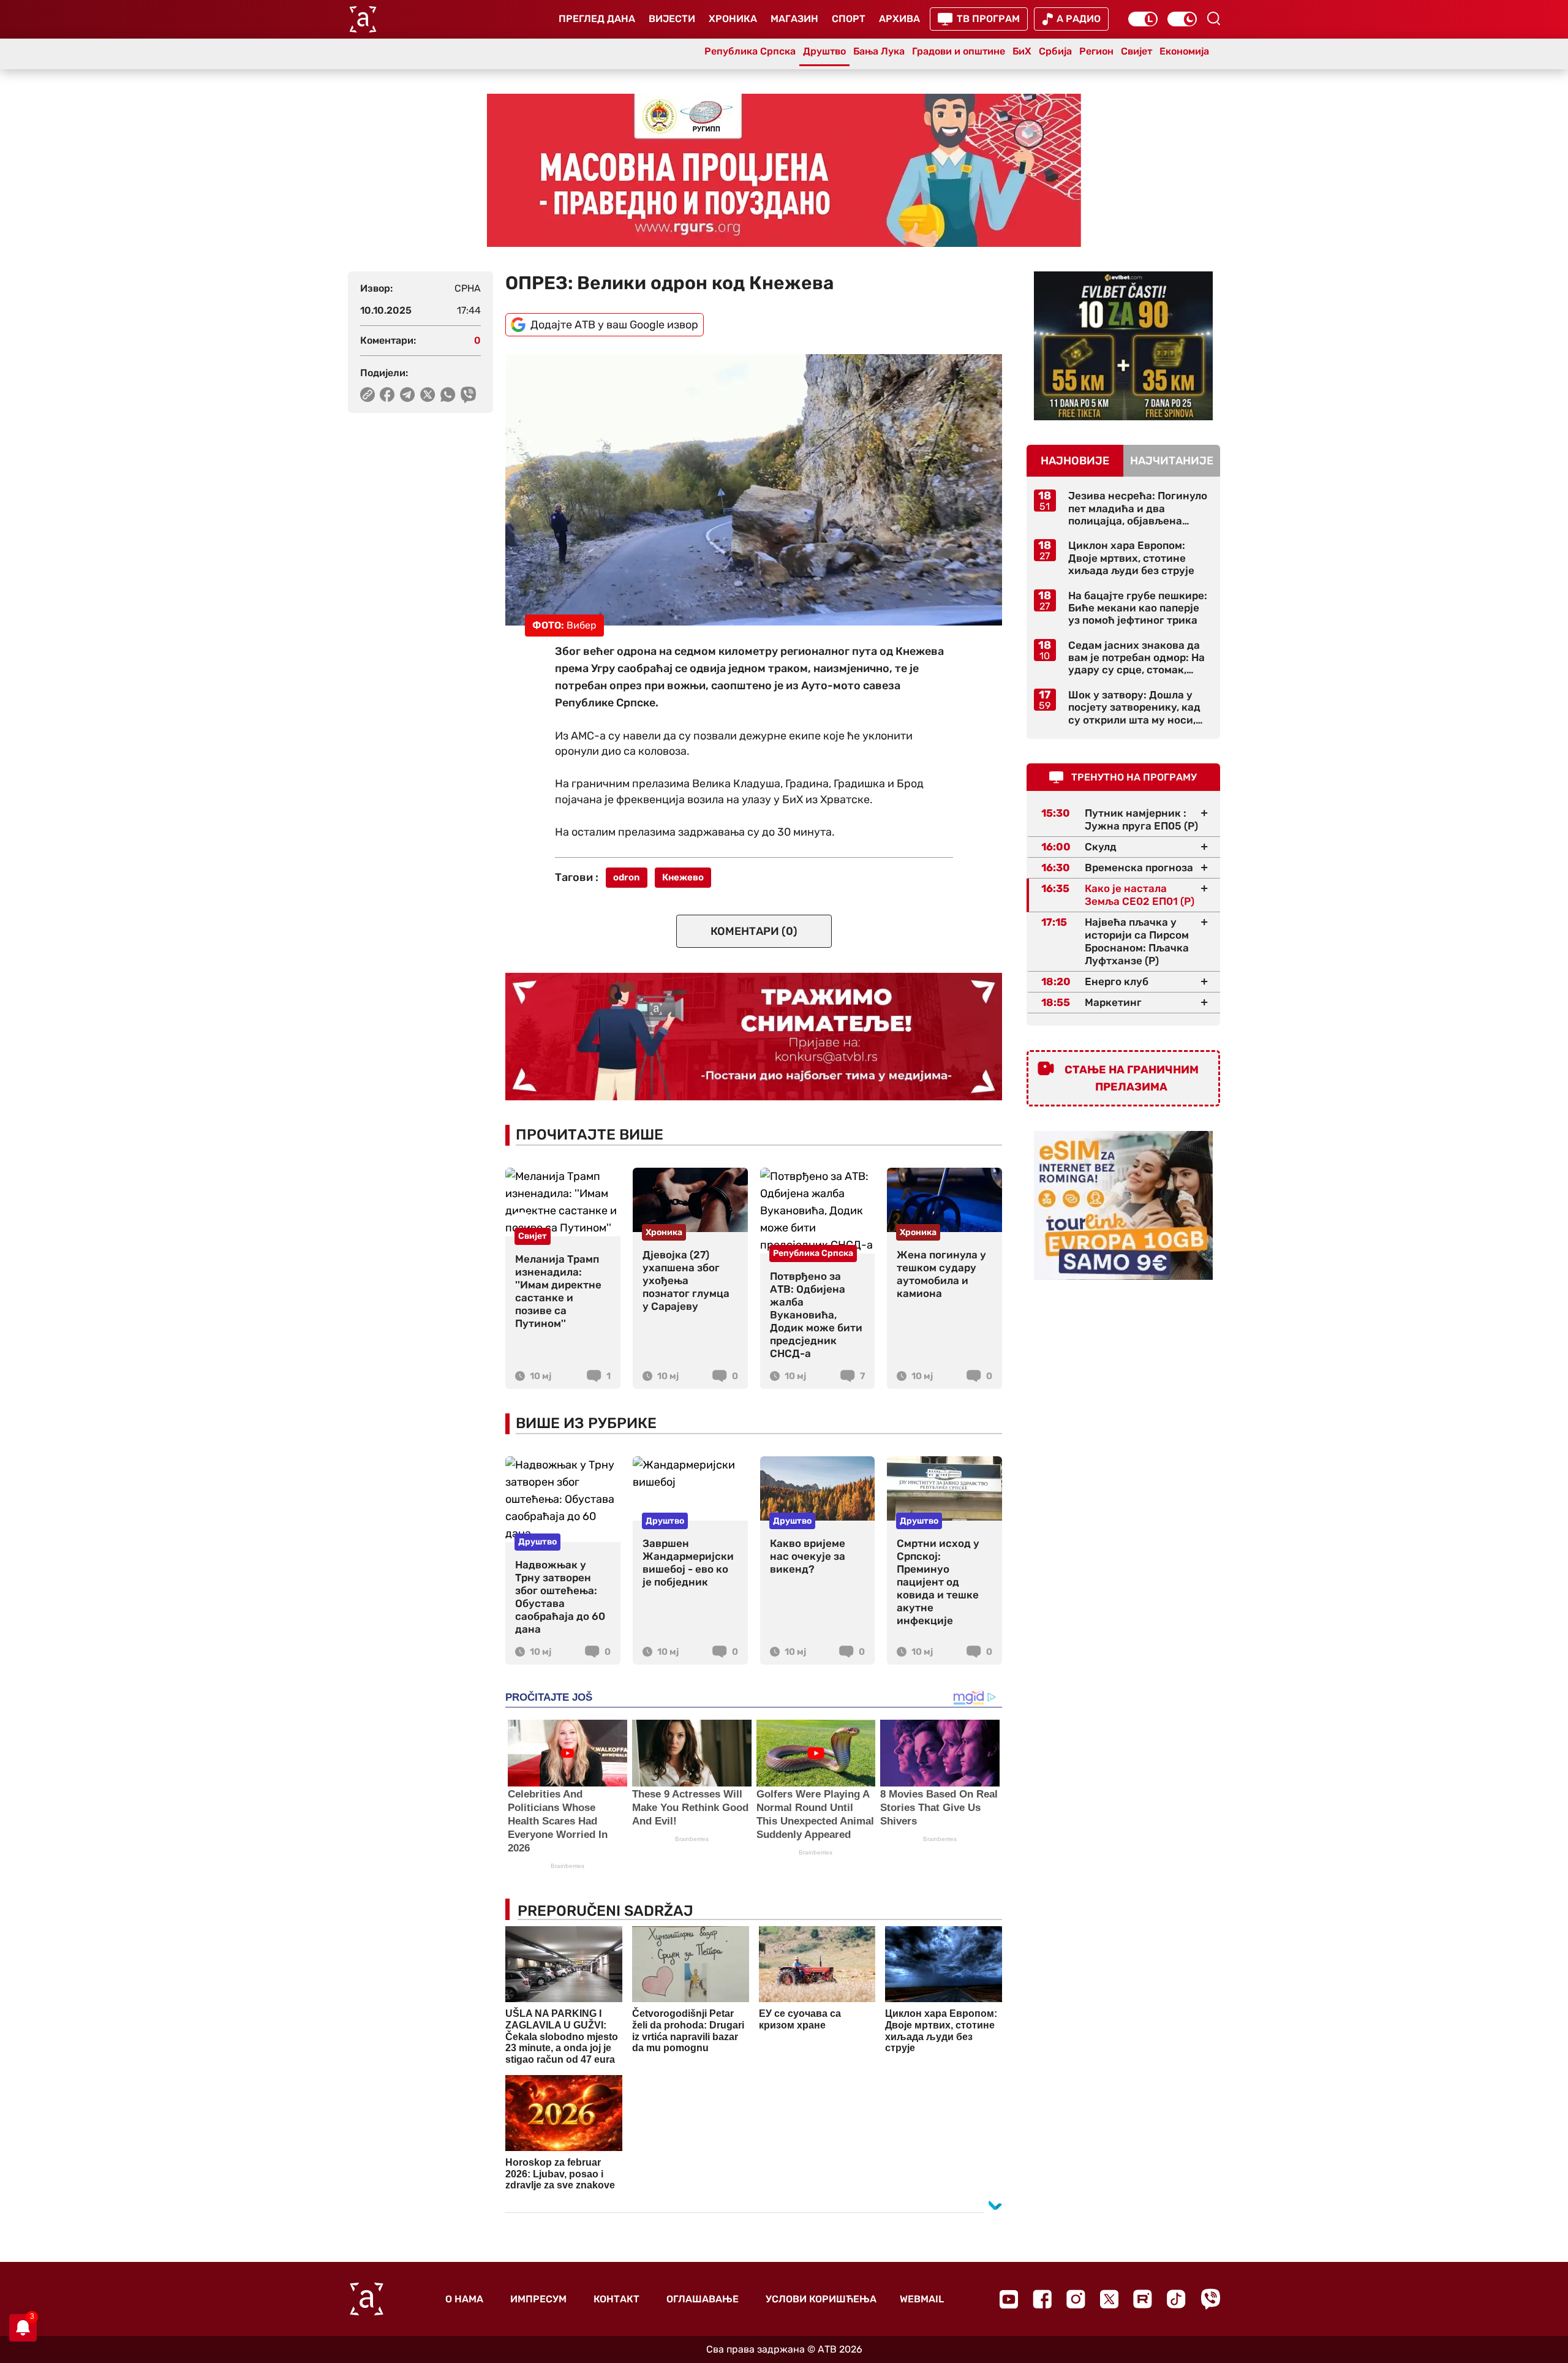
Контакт (616, 2299)
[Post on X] (428, 395)
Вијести (672, 19)
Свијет (1136, 51)
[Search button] (1213, 18)
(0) (754, 931)
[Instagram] (1076, 2299)
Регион (1096, 51)
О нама (464, 2299)
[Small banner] (1123, 346)
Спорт (849, 19)
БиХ (1022, 51)
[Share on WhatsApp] (448, 395)
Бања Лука (879, 51)
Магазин (794, 19)
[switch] (1143, 19)
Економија (1184, 51)
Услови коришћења (821, 2299)
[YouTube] (1009, 2299)
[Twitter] (1109, 2299)
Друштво (824, 51)
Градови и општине (959, 51)
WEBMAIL (922, 2299)
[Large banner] (784, 170)
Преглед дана (597, 19)
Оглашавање (703, 2299)
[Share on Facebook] (387, 395)
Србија (1055, 51)
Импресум (538, 2299)
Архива (899, 19)
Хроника (733, 19)
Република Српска (750, 51)
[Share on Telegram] (408, 395)
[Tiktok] (1176, 2299)
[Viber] (1210, 2299)
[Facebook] (1042, 2299)
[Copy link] (367, 395)
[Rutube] (1143, 2299)
